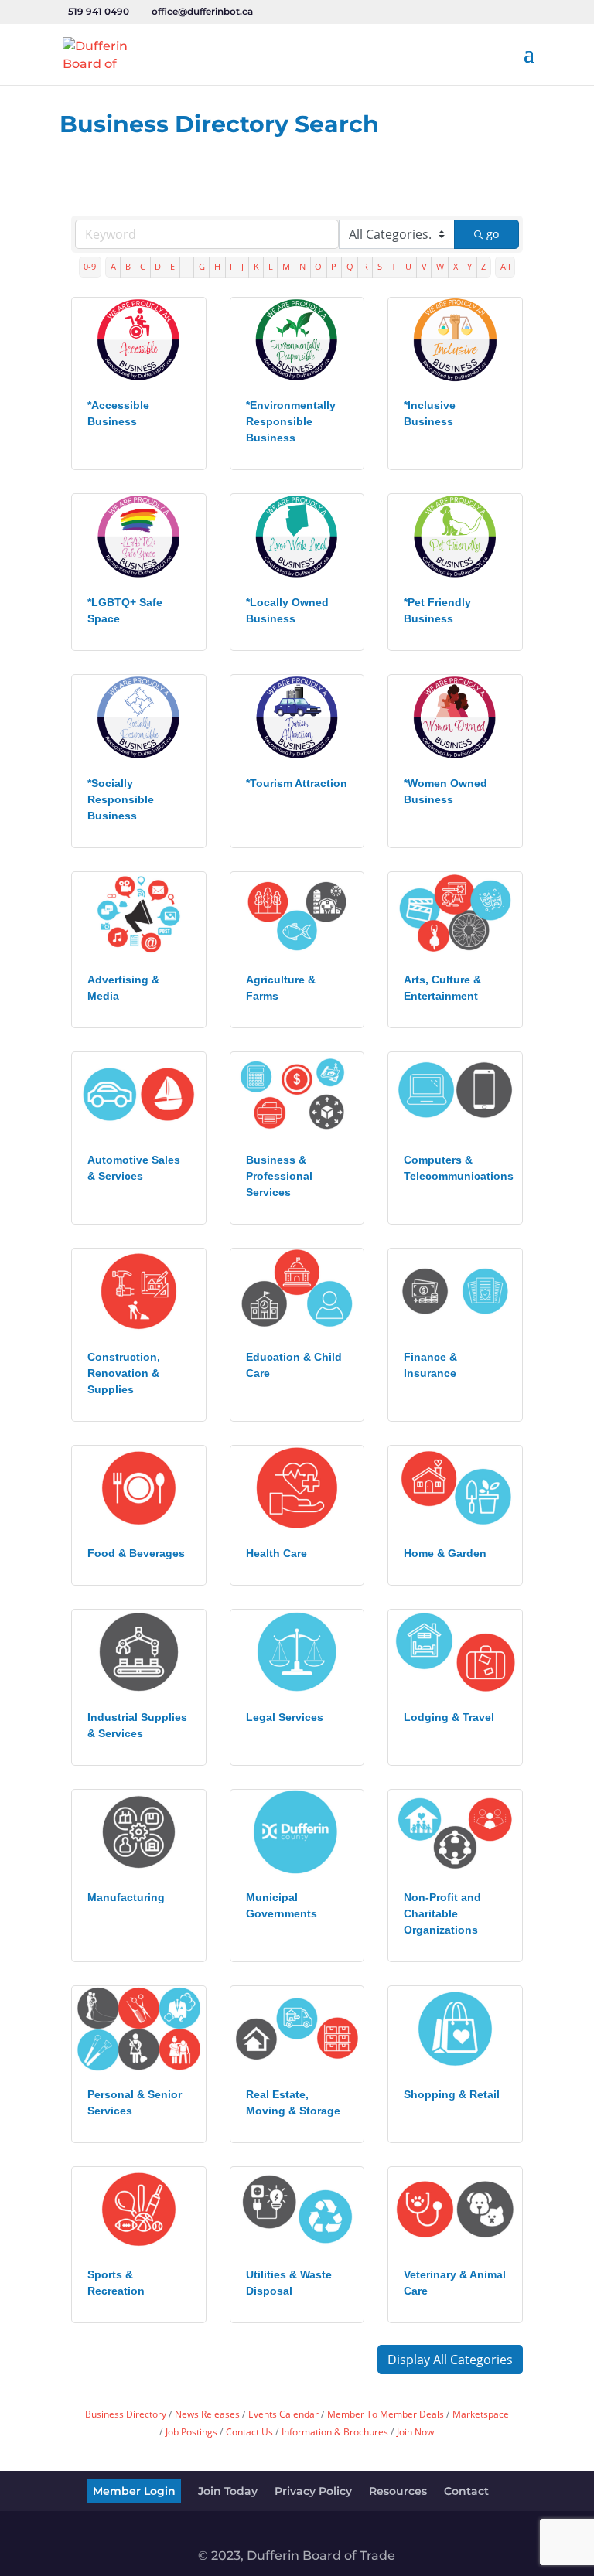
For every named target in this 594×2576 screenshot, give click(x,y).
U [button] (408, 266)
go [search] (493, 234)
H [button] (217, 266)
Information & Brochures (335, 2431)
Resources (398, 2491)
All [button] (505, 266)
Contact (466, 2491)
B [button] (128, 266)
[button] (450, 2360)
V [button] (424, 266)
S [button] (380, 266)
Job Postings (191, 2431)
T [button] (394, 266)
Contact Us (249, 2431)
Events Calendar (283, 2414)
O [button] (318, 266)
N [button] (302, 266)
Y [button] (469, 266)
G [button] (202, 266)
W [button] (440, 266)
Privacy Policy (313, 2491)
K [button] (256, 266)
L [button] (271, 266)
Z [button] (483, 266)
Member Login (134, 2491)
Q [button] (350, 266)
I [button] (231, 266)
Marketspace (481, 2414)
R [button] (365, 266)
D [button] (158, 266)
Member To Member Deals (386, 2414)
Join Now (415, 2431)
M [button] (286, 266)
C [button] (143, 266)
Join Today (228, 2491)
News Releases (207, 2414)
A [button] (113, 266)
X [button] (456, 266)
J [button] (242, 266)
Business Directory (126, 2414)
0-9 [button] (90, 266)
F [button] (187, 266)
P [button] (334, 266)
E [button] (172, 266)
